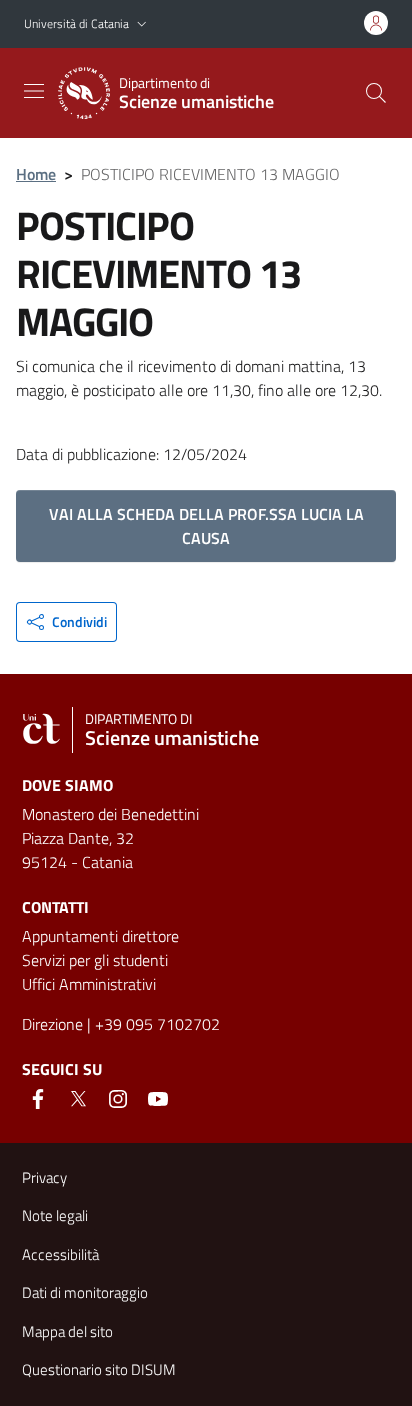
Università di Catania (76, 23)
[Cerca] (376, 93)
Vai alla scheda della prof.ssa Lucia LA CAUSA (206, 526)
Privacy (44, 1177)
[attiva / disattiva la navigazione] (34, 91)
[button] (142, 24)
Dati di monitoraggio (85, 1292)
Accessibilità (60, 1254)
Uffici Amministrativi (89, 984)
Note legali (55, 1215)
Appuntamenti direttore (100, 936)
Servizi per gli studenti (95, 960)
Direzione (52, 1024)
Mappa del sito (67, 1331)
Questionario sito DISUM (99, 1369)
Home (36, 174)
